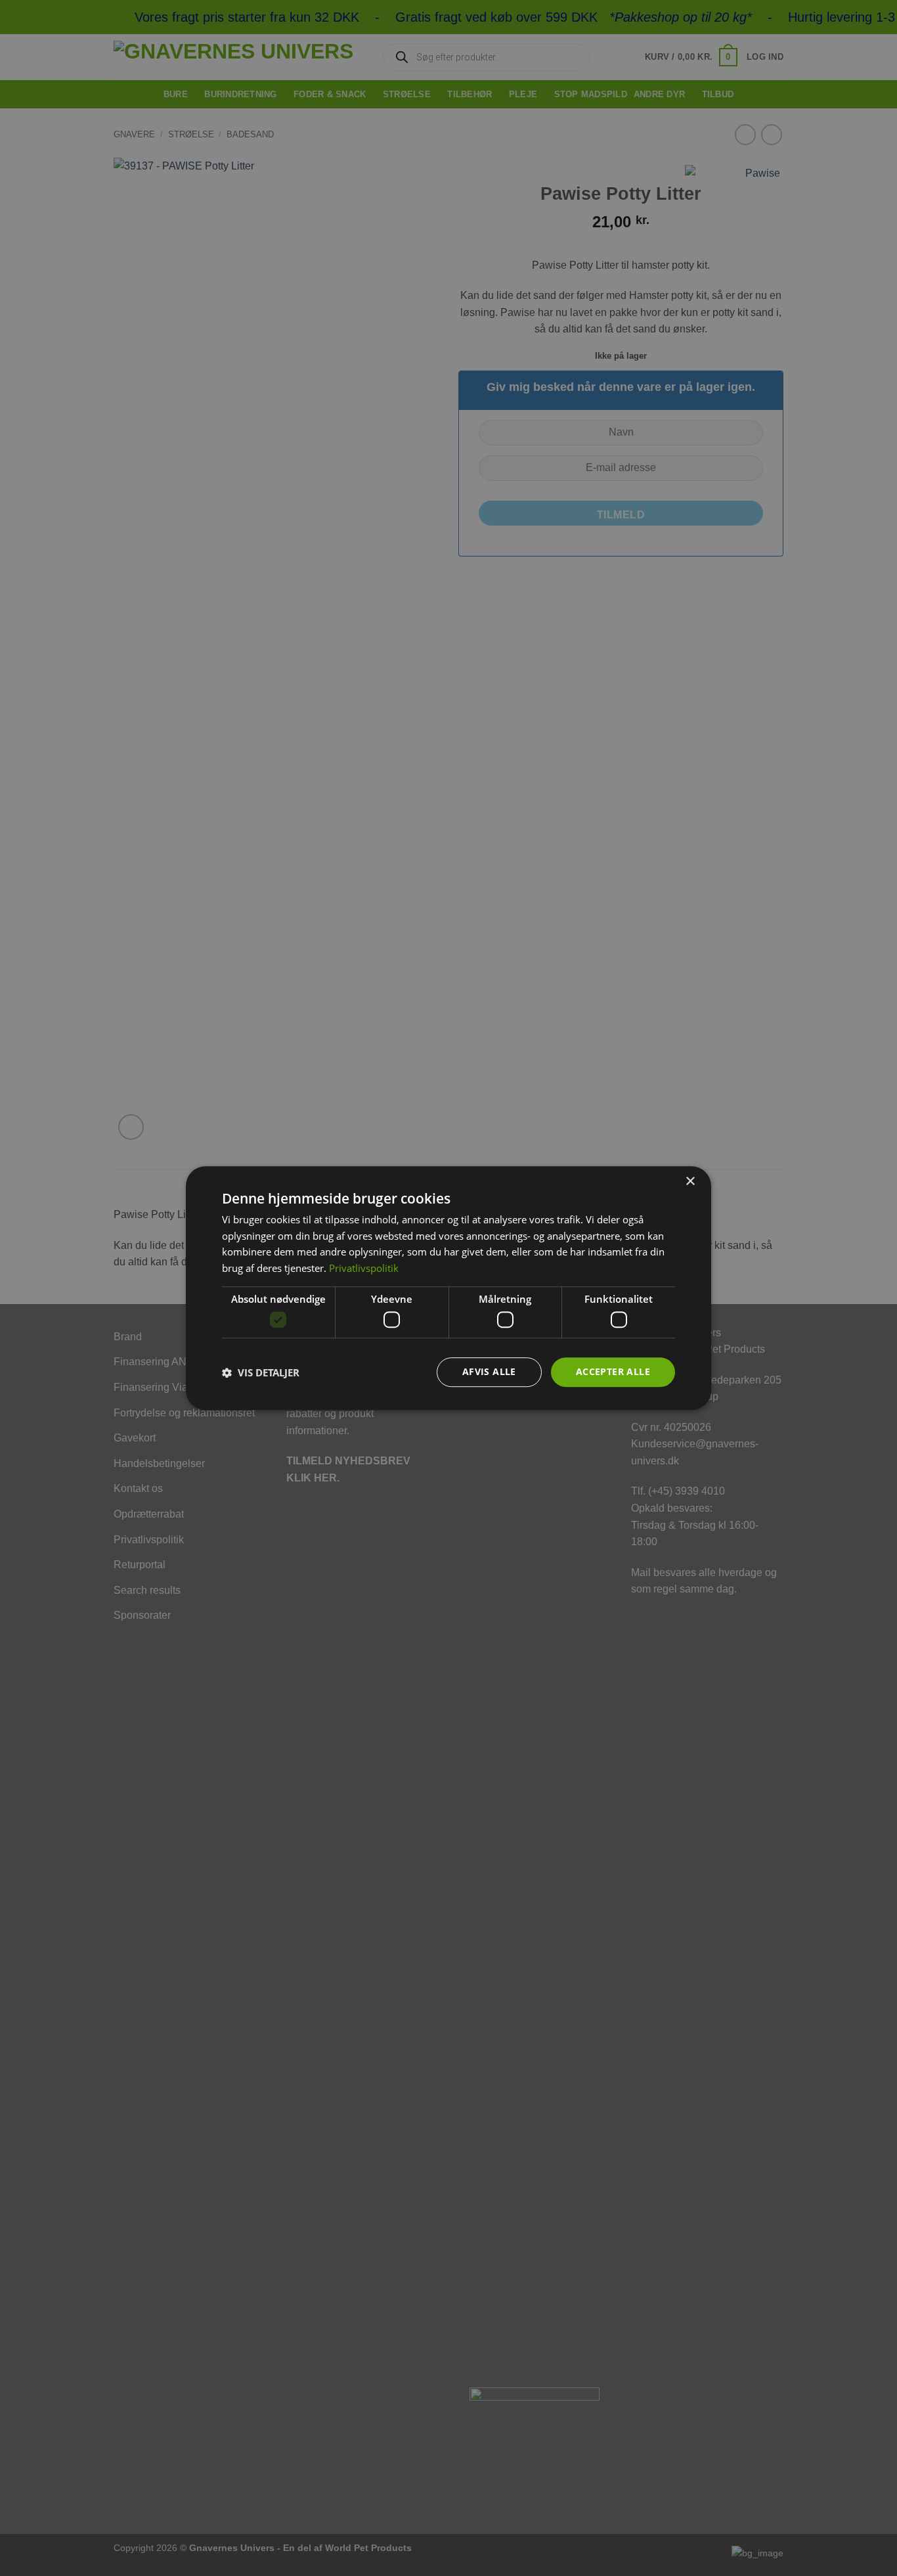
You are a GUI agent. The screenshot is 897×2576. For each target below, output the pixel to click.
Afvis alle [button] (489, 1372)
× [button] (690, 1182)
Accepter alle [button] (613, 1372)
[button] (261, 1372)
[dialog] (448, 1288)
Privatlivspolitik (364, 1268)
